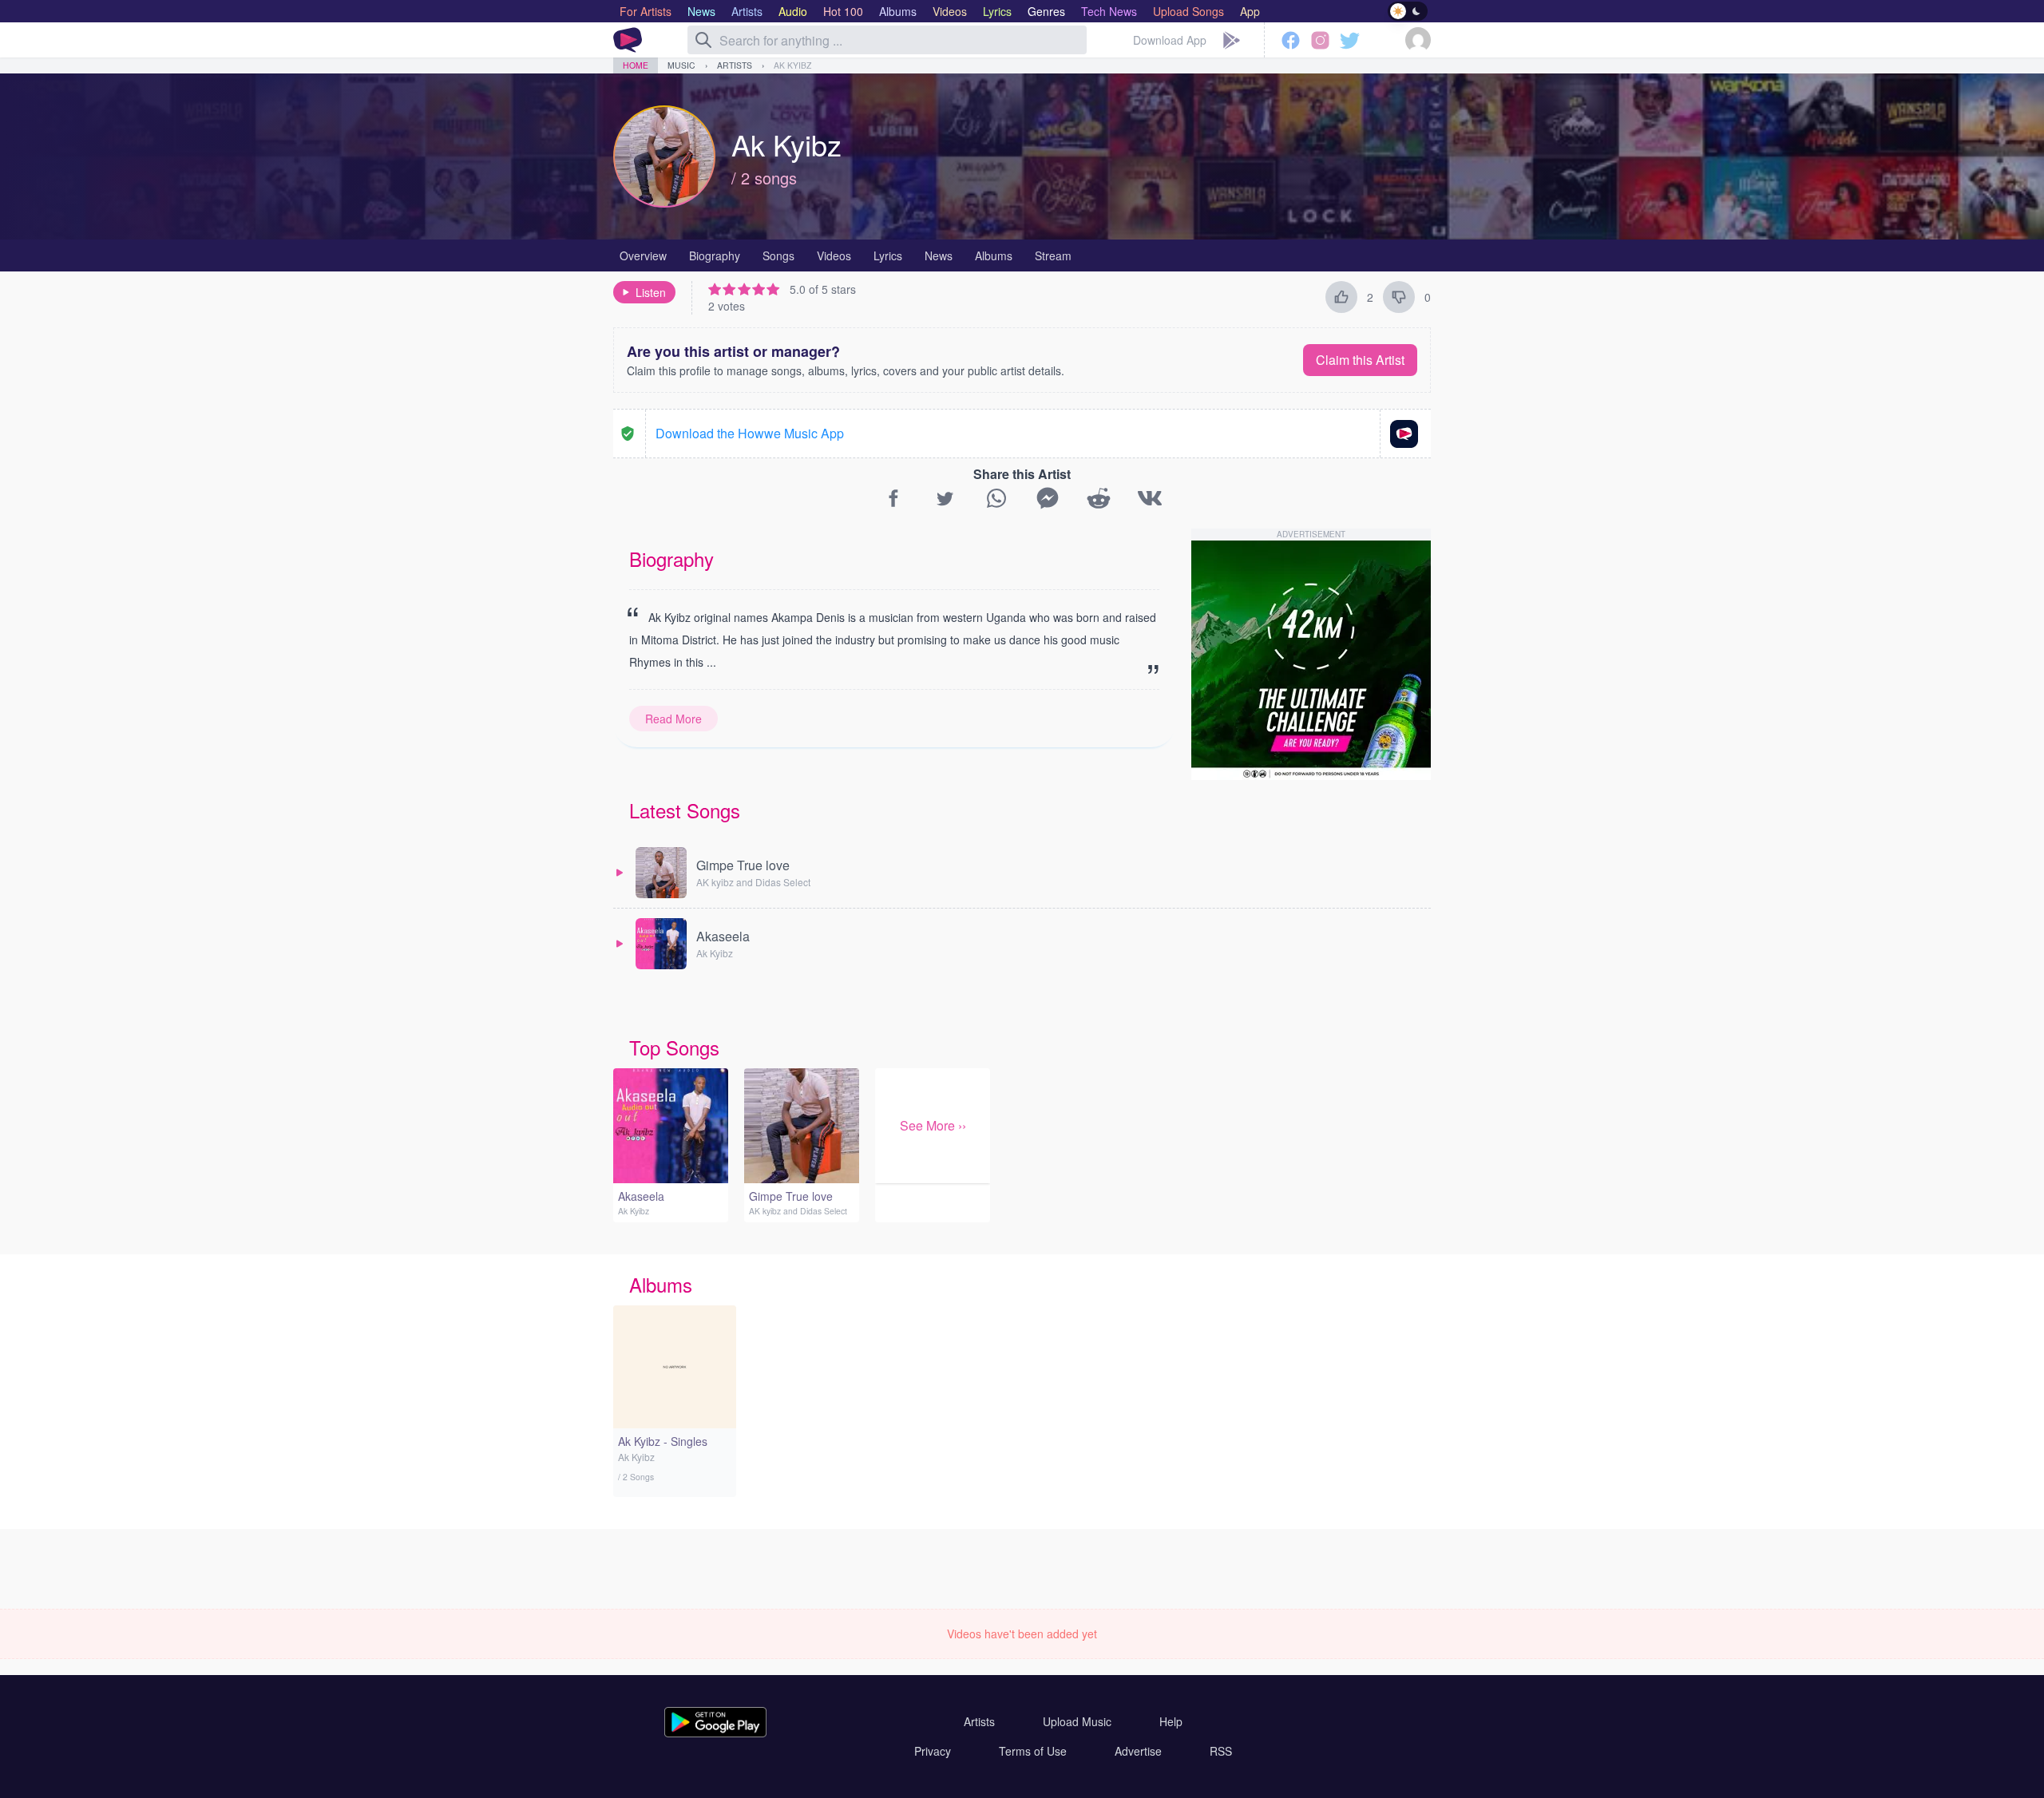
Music (681, 65)
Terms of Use (1033, 1751)
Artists (735, 65)
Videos (834, 255)
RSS (1221, 1751)
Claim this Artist (1360, 360)
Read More (673, 719)
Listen (651, 292)
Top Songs (674, 1047)
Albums (994, 255)
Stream (1053, 255)
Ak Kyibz (792, 65)
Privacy (933, 1751)
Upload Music (1077, 1721)
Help (1171, 1721)
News (939, 255)
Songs (778, 255)
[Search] (703, 40)
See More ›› (933, 1125)
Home (636, 65)
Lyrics (888, 255)
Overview (643, 255)
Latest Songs (685, 810)
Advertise (1138, 1751)
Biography (715, 255)
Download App (1170, 40)
